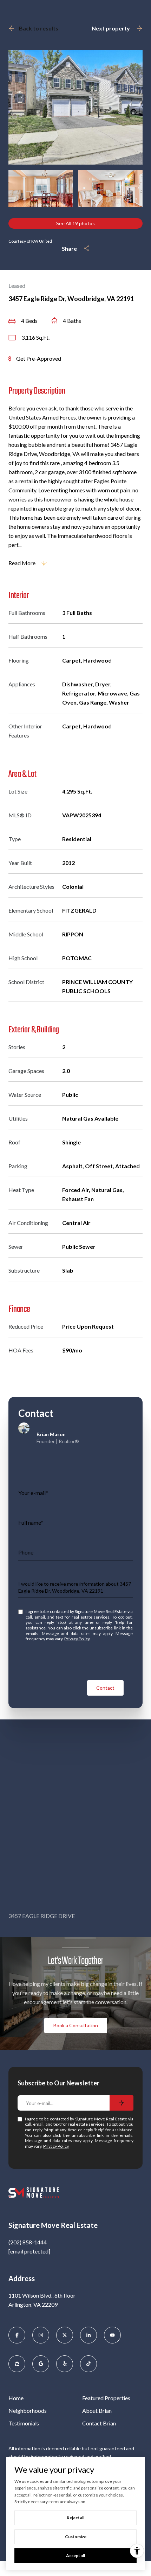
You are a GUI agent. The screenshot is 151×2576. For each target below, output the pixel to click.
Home (16, 2398)
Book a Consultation (76, 2025)
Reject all (75, 2518)
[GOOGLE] (41, 2364)
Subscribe (122, 2103)
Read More (22, 563)
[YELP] (65, 2364)
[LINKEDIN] (88, 2335)
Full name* (31, 1522)
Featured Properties (106, 2398)
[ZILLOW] (17, 2364)
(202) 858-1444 (28, 2242)
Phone (26, 1552)
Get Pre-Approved (39, 358)
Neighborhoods (28, 2411)
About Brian (97, 2411)
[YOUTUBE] (112, 2335)
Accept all (75, 2556)
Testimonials (24, 2423)
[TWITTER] (65, 2335)
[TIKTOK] (88, 2364)
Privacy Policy (77, 1639)
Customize (76, 2537)
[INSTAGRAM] (41, 2335)
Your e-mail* (33, 1493)
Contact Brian (99, 2423)
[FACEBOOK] (17, 2335)
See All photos (75, 223)
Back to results (39, 28)
